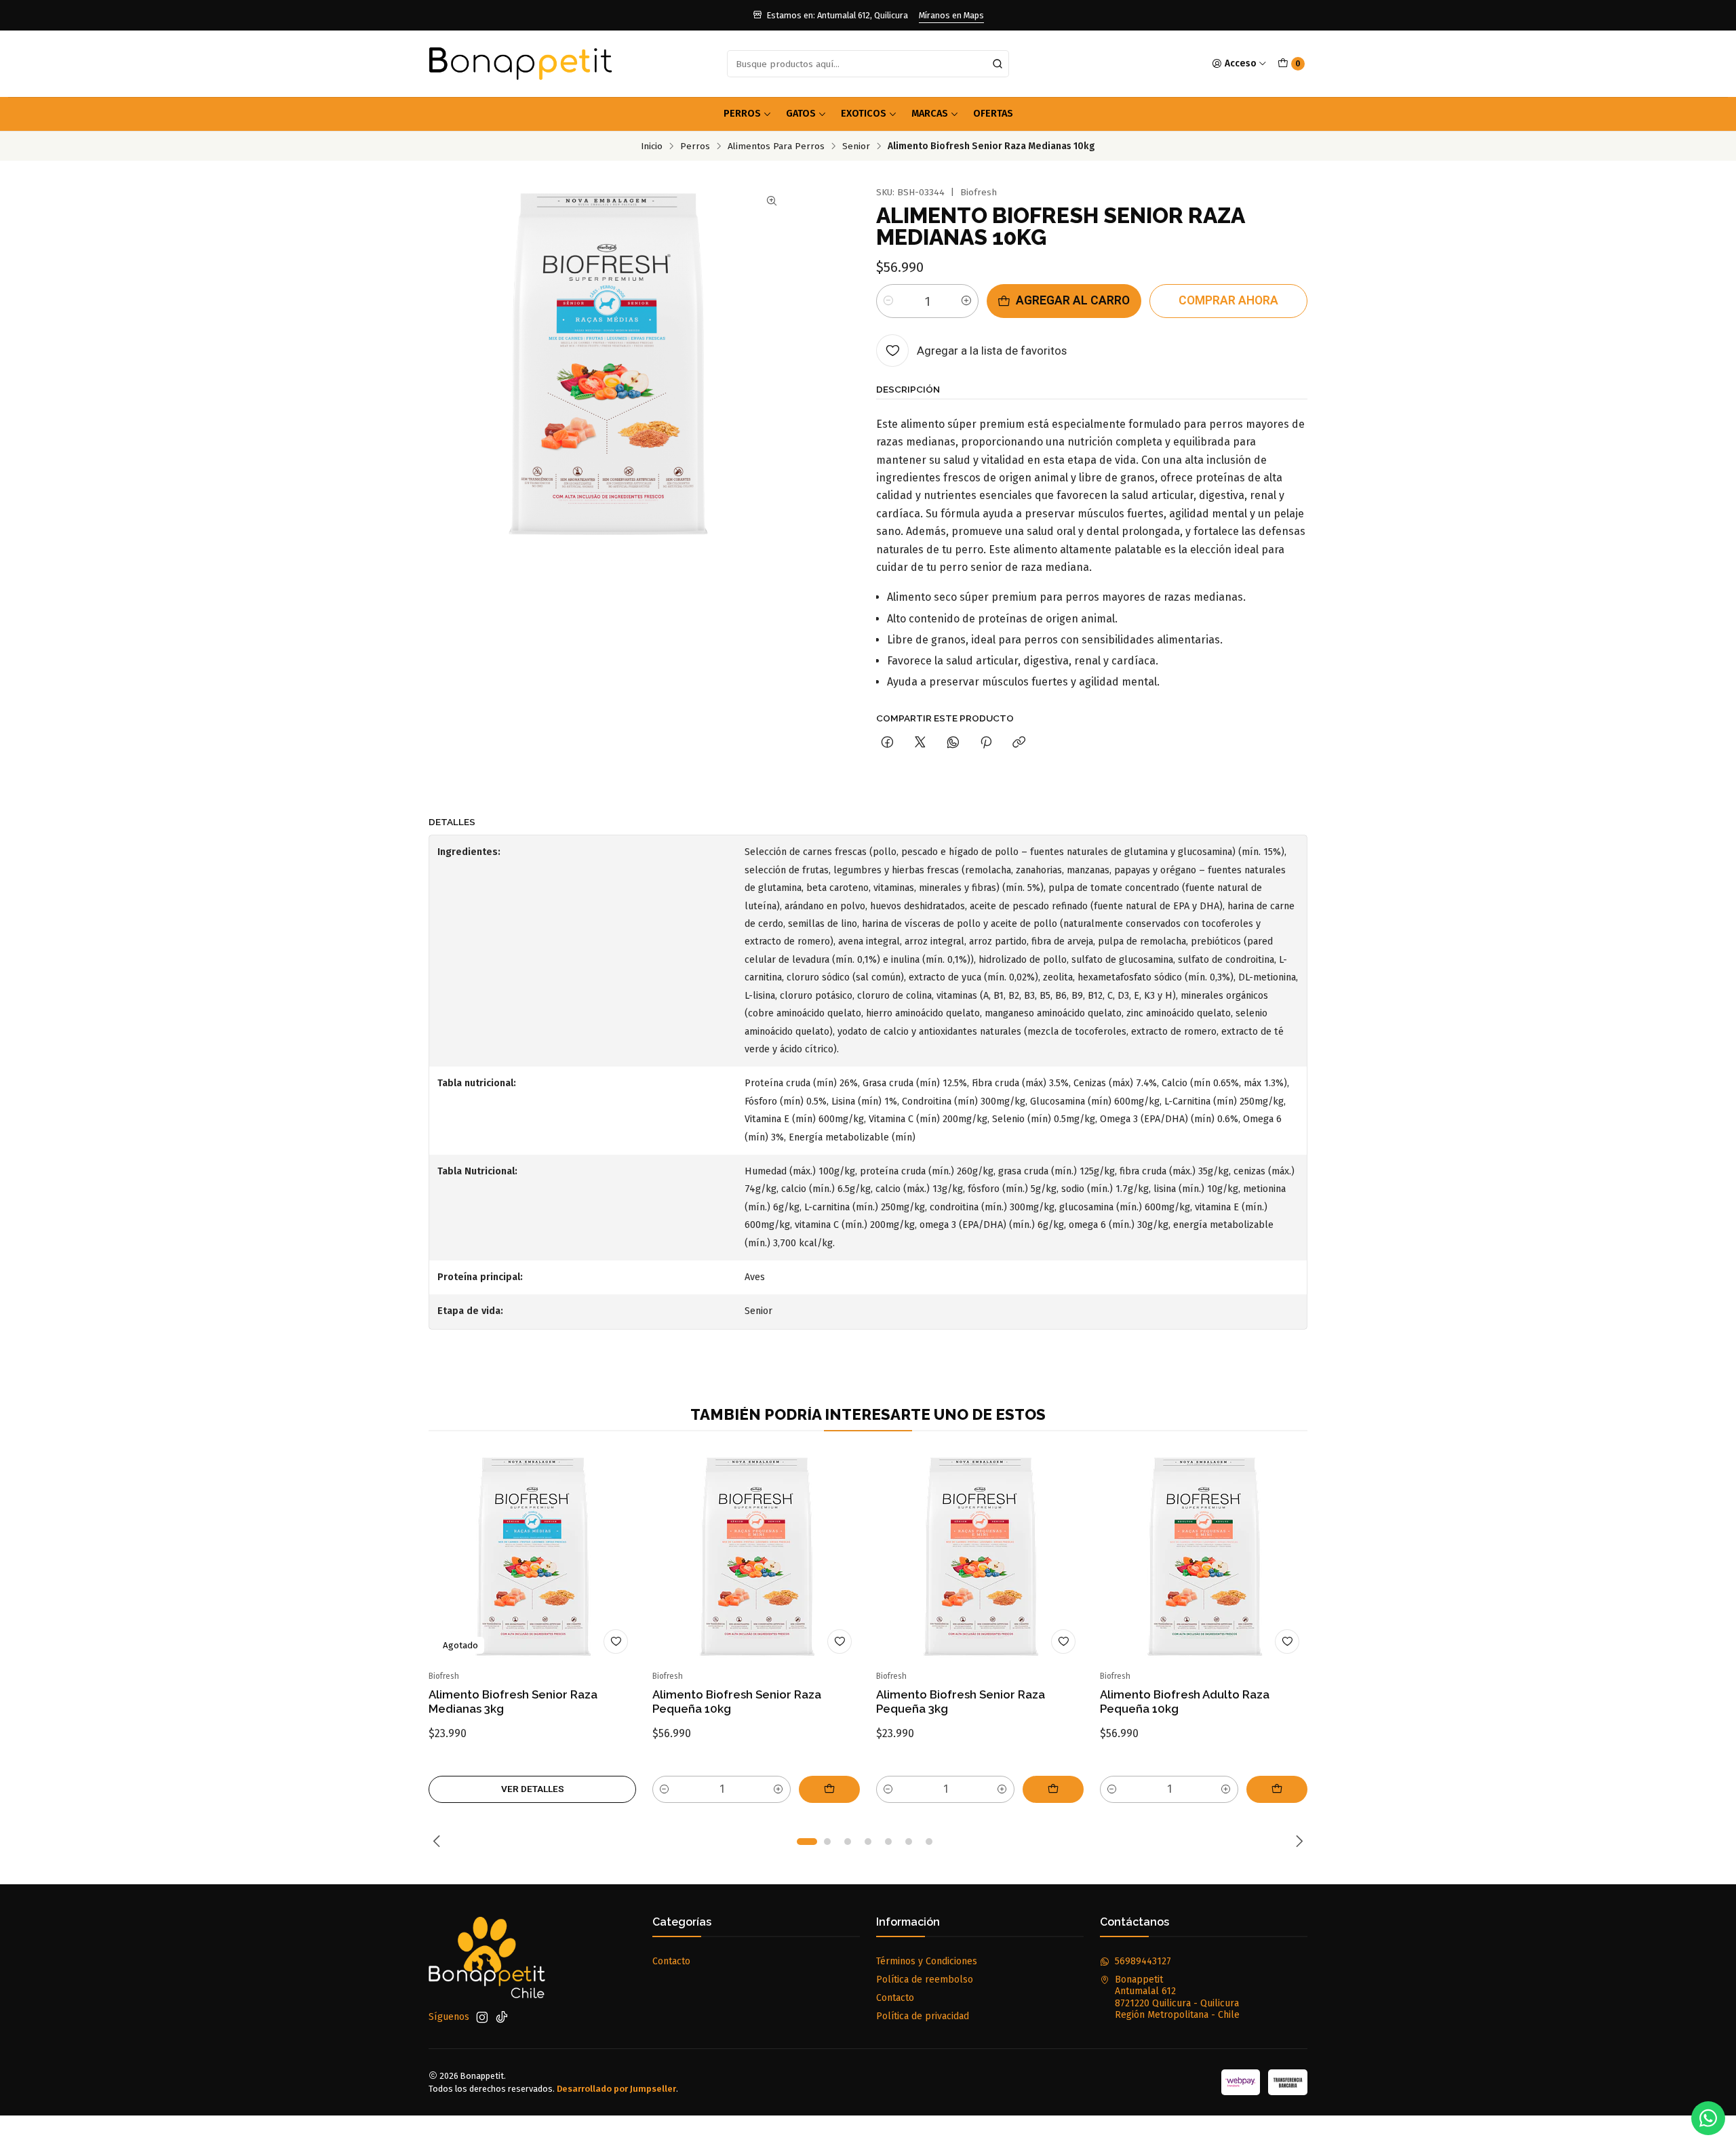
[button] (807, 1842)
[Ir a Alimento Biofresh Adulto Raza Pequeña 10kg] (1204, 1558)
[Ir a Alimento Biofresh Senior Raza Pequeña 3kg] (980, 1558)
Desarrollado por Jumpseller (616, 2089)
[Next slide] (1297, 1842)
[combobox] (868, 64)
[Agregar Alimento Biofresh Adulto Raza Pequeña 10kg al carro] (1277, 1789)
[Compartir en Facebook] (887, 743)
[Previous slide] (439, 1842)
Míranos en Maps (951, 15)
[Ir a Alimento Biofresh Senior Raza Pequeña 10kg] (756, 1558)
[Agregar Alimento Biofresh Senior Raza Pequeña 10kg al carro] (829, 1789)
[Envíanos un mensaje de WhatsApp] (1708, 2118)
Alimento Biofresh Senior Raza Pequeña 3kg (961, 1702)
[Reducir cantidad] (888, 301)
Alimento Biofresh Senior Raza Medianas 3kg (513, 1702)
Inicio (652, 146)
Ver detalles (533, 1789)
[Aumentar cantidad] (966, 301)
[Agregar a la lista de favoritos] (616, 1642)
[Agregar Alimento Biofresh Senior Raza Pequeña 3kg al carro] (1053, 1789)
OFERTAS (993, 114)
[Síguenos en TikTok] (502, 2017)
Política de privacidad (923, 2016)
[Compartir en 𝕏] (920, 743)
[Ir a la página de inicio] (520, 64)
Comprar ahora (1228, 300)
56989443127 (1143, 1961)
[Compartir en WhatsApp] (953, 743)
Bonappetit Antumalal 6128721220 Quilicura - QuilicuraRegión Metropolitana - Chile (1177, 1998)
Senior (856, 146)
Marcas (930, 114)
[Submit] (998, 64)
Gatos (801, 114)
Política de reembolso (925, 1980)
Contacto (671, 1961)
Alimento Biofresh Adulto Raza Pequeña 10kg (1185, 1702)
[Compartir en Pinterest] (986, 743)
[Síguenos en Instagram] (482, 2017)
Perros (742, 114)
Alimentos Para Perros (776, 146)
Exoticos (864, 114)
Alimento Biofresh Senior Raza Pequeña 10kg (737, 1702)
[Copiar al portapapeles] (1019, 743)
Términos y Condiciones (927, 1961)
